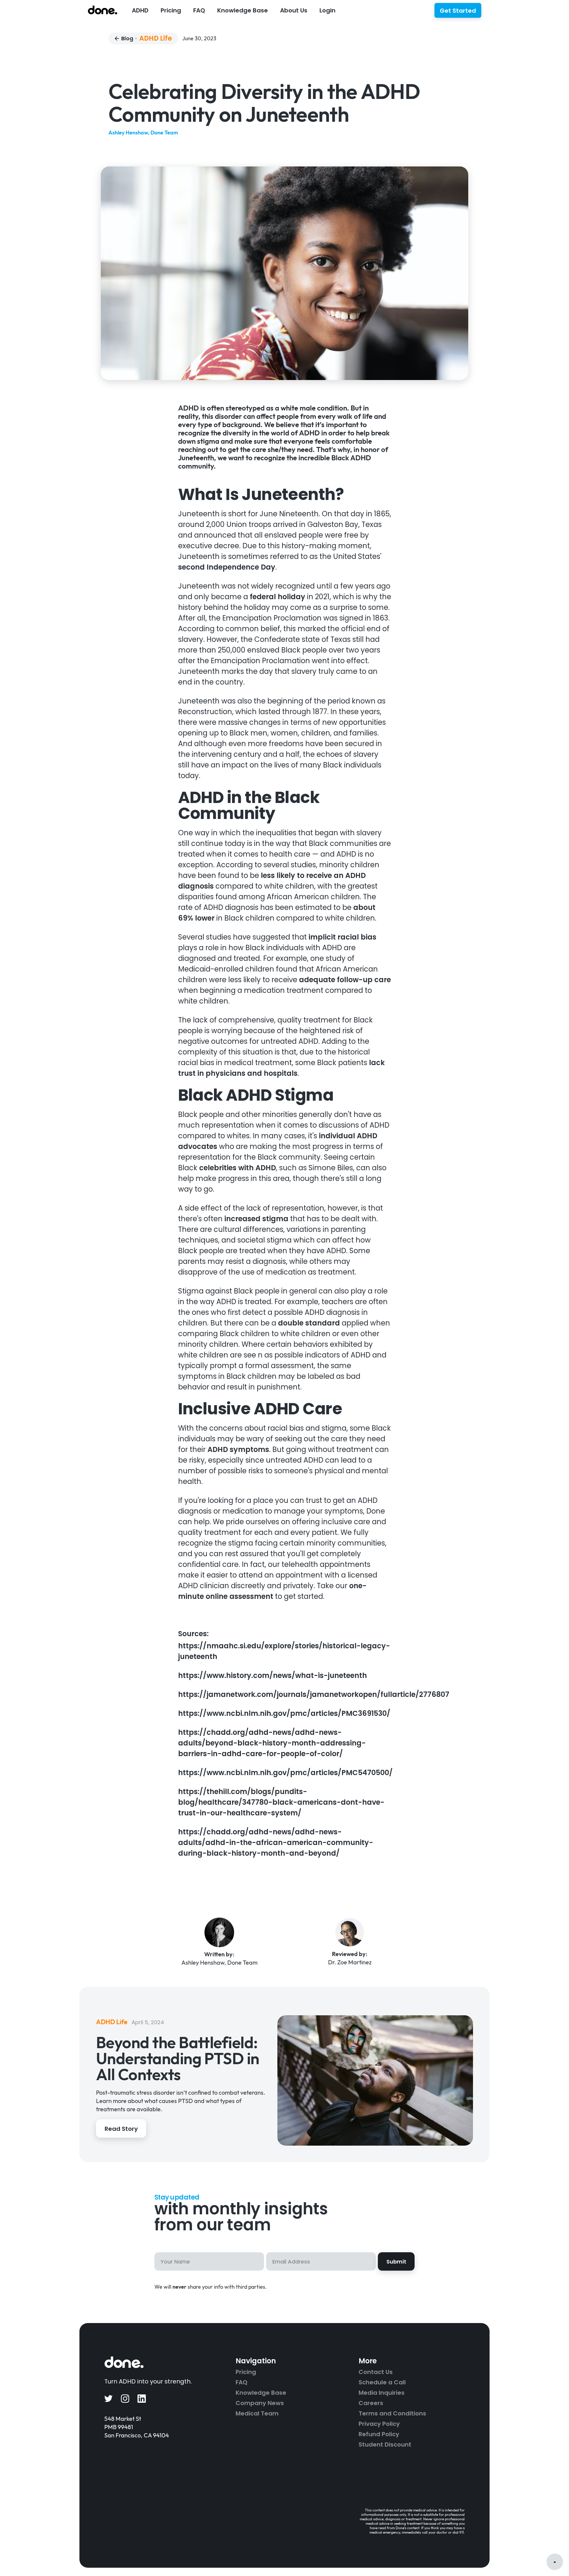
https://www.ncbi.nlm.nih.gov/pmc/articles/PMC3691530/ (284, 1713)
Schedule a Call (382, 2382)
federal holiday (277, 597)
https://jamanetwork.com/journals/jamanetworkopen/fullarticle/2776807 (314, 1694)
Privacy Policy (379, 2424)
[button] (140, 10)
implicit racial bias (342, 937)
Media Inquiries (382, 2393)
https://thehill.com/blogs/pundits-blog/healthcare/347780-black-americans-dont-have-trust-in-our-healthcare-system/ (281, 1802)
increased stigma (255, 1219)
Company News (260, 2403)
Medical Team (257, 2413)
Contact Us (376, 2372)
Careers (371, 2403)
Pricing (171, 10)
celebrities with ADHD (237, 1168)
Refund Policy (379, 2434)
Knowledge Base (261, 2393)
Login (327, 10)
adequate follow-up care (344, 980)
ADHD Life (156, 39)
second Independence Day (227, 567)
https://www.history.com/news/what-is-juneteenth (272, 1675)
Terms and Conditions (392, 2413)
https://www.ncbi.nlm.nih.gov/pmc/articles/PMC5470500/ (285, 1773)
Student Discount (385, 2444)
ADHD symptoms (237, 1449)
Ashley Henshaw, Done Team (143, 133)
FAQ (199, 10)
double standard (308, 1323)
